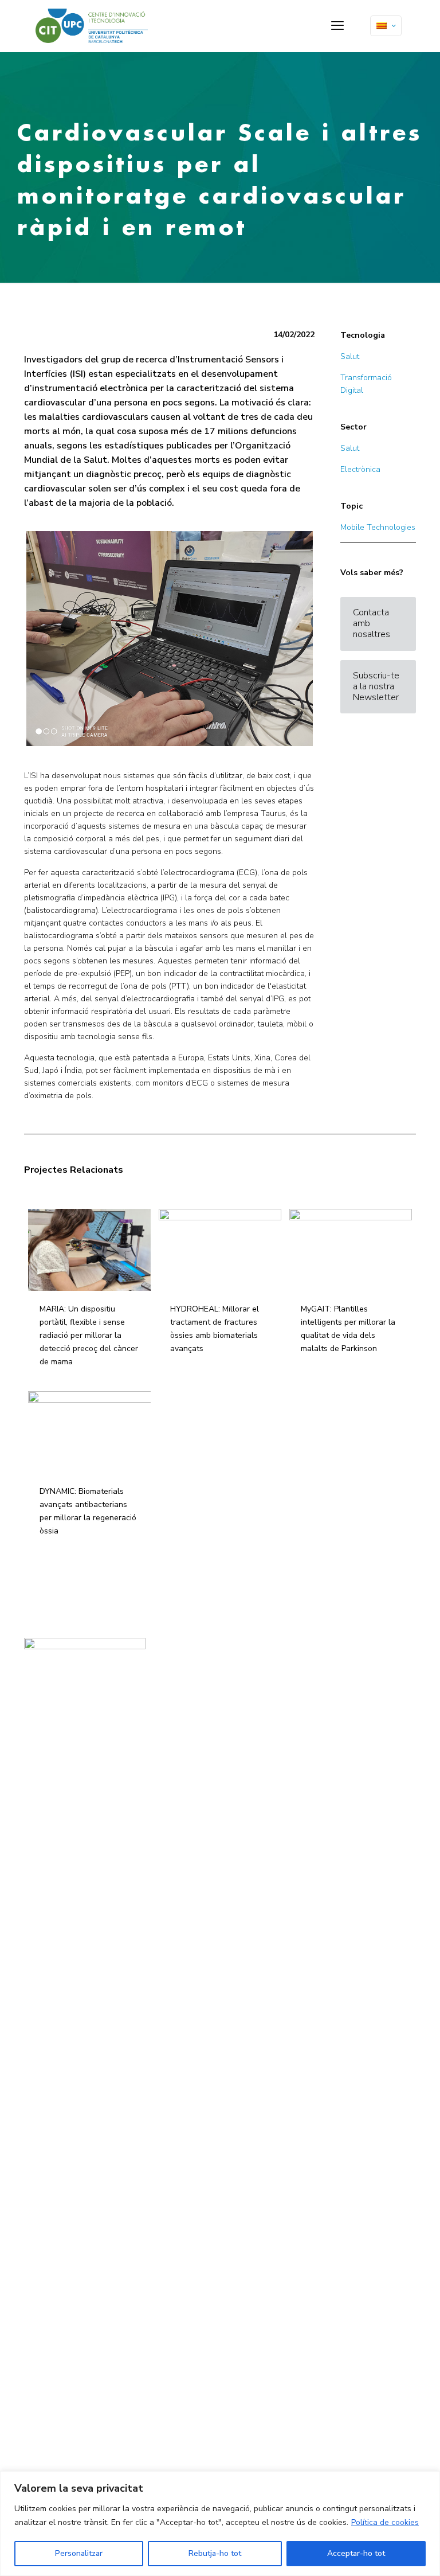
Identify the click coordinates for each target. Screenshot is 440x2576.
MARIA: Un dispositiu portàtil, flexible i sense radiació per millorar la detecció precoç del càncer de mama (89, 1335)
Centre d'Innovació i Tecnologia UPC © (217, 1656)
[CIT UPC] (92, 26)
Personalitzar (79, 2553)
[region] (220, 2524)
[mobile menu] (337, 26)
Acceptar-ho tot (356, 2553)
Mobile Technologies (378, 527)
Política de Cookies (188, 1692)
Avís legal (175, 1668)
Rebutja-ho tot (215, 2553)
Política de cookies (385, 2522)
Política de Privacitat (190, 1680)
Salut (350, 356)
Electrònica (360, 469)
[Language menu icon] (386, 26)
